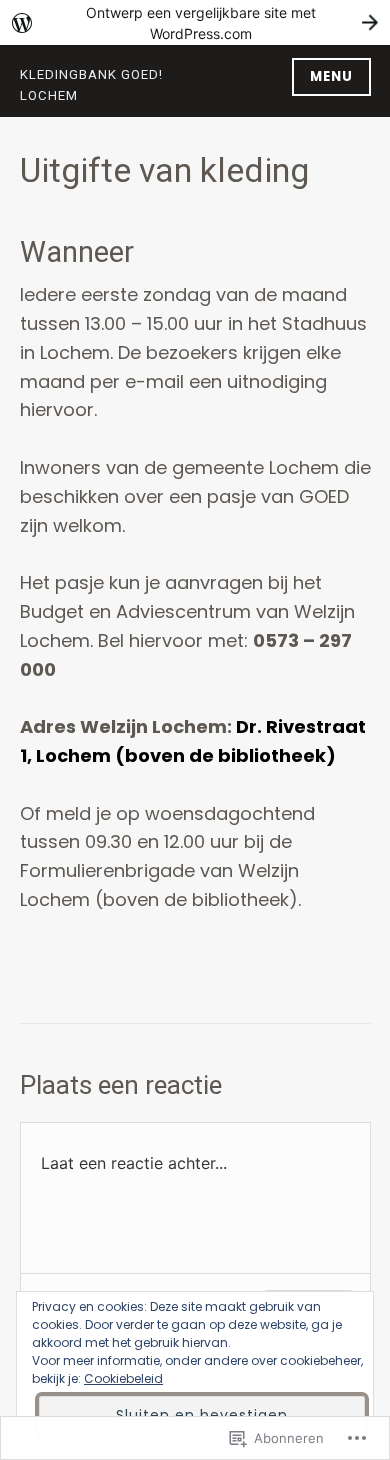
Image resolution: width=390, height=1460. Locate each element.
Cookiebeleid (123, 1378)
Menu (331, 76)
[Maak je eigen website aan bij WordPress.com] (195, 22)
